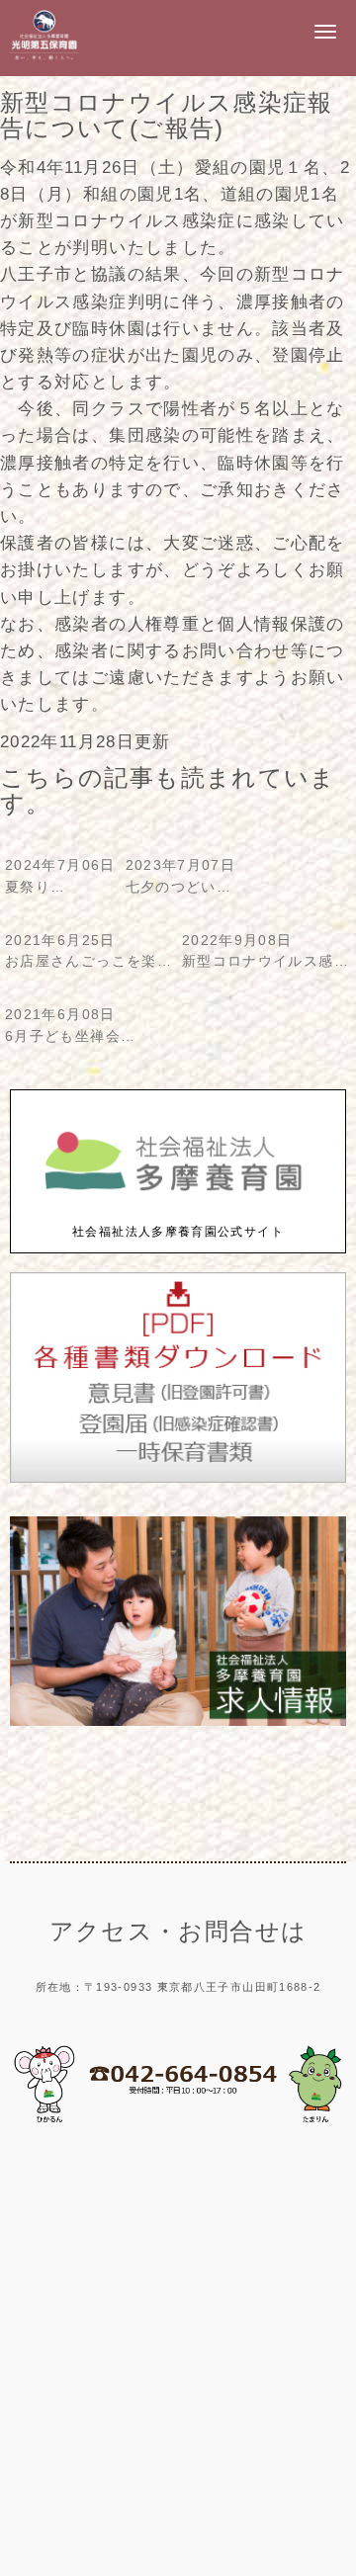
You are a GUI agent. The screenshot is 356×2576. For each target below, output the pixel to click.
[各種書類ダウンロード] (178, 1478)
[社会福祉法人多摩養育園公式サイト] (178, 1211)
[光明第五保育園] (44, 59)
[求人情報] (178, 1721)
